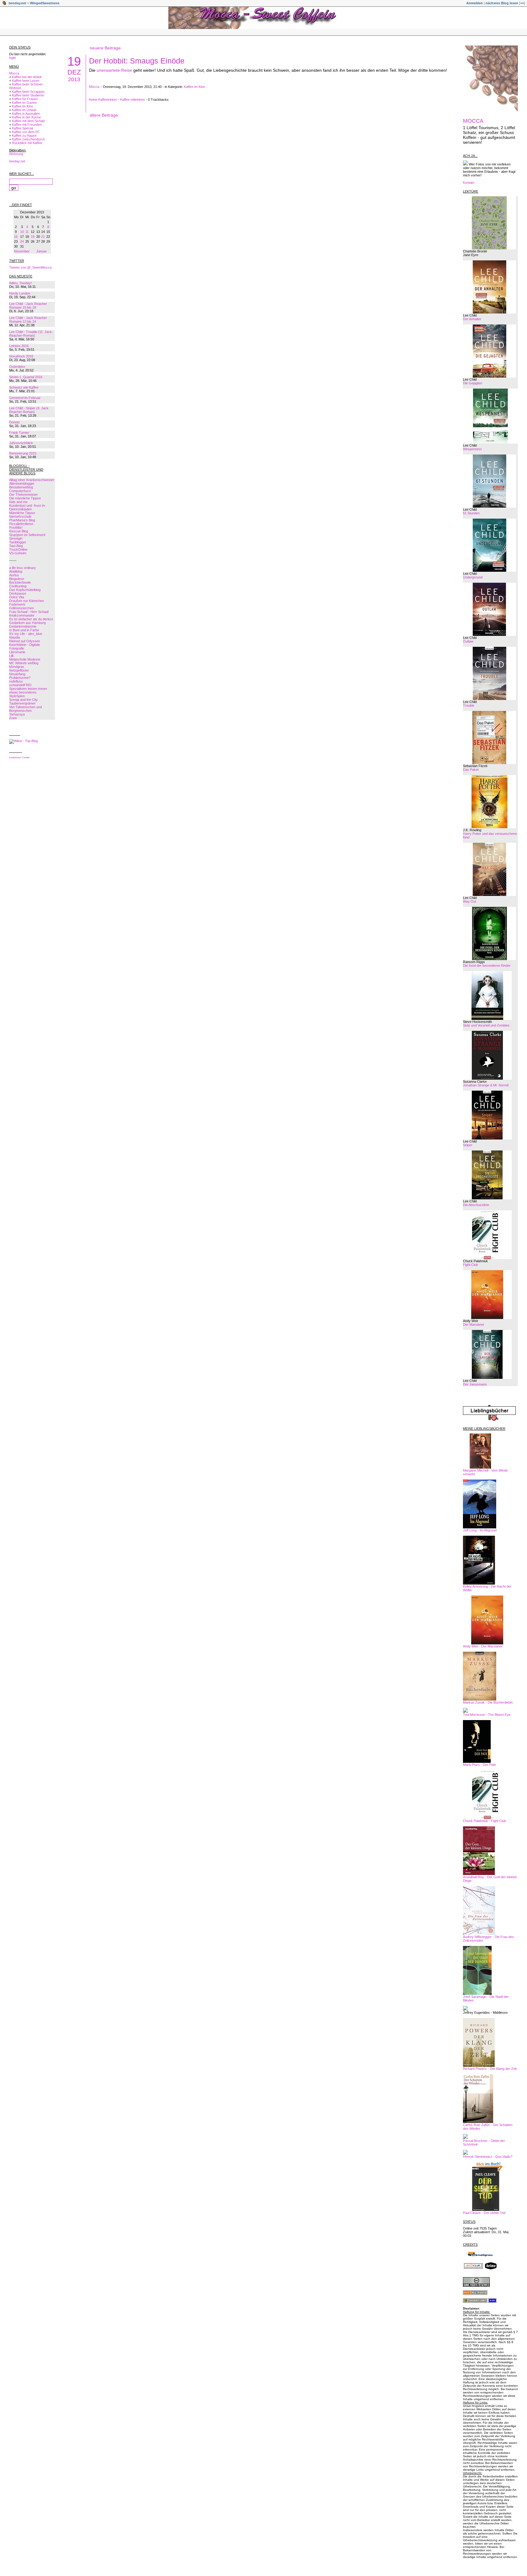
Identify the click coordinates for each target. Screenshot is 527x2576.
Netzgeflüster (19, 670)
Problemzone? (20, 678)
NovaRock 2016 (21, 356)
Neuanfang (17, 674)
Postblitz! (16, 527)
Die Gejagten (473, 383)
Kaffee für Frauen (25, 99)
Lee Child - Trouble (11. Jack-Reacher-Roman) (31, 334)
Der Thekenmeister (23, 495)
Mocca (14, 73)
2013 (74, 79)
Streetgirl (16, 538)
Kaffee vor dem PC (26, 132)
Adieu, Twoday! (20, 283)
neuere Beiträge (105, 48)
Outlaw (468, 641)
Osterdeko (17, 367)
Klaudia (14, 637)
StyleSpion (17, 696)
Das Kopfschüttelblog (25, 590)
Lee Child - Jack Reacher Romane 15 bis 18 (28, 306)
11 (27, 232)
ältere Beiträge (104, 115)
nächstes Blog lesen (502, 3)
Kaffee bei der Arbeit (27, 77)
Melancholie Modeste (25, 659)
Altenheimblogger (22, 484)
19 (33, 237)
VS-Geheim (18, 553)
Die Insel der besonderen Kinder (487, 966)
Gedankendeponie (23, 626)
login (13, 58)
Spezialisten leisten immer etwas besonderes (28, 690)
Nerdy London (20, 293)
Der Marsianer (474, 1324)
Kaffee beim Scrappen (28, 92)
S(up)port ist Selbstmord (27, 535)
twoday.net (17, 3)
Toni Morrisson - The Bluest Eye (487, 1715)
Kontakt (469, 183)
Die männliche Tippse (25, 498)
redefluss (16, 681)
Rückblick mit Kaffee (27, 143)
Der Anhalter (472, 319)
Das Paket (471, 770)
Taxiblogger (18, 542)
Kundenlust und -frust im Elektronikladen (27, 507)
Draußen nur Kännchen (27, 601)
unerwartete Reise (114, 70)
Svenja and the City (23, 700)
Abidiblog (16, 571)
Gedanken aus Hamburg (27, 623)
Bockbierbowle (20, 582)
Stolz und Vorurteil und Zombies (486, 1025)
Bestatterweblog (21, 487)
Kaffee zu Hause (24, 136)
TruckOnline (18, 549)
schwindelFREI (20, 685)
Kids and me (18, 502)
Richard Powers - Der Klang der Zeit (490, 2069)
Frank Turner (19, 433)
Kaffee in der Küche (26, 117)
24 (22, 241)
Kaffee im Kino (22, 106)
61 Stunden (471, 513)
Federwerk (17, 604)
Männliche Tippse (22, 513)
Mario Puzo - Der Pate (479, 1765)
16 (16, 237)
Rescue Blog (19, 531)
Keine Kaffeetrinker (103, 100)
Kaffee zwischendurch (28, 139)
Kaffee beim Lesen (26, 81)
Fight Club (470, 1265)
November (22, 251)
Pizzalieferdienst (21, 524)
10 (22, 232)
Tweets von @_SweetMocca (30, 267)
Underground (473, 577)
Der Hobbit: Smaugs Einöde (137, 61)
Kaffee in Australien (26, 114)
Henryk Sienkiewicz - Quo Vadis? (488, 2157)
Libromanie (17, 652)
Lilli (11, 656)
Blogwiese (17, 579)
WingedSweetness (45, 3)
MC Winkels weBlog (24, 663)
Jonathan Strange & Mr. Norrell (486, 1085)
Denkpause (18, 593)
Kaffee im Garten (24, 103)
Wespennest (472, 449)
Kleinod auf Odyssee (25, 641)
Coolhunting (18, 586)
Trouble (469, 705)
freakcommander (22, 615)
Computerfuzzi (20, 491)
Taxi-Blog (16, 546)
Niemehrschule (20, 516)
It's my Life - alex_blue (26, 634)
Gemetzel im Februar (25, 398)
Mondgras (17, 667)
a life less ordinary (23, 568)
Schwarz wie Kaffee (24, 387)
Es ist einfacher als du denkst (31, 619)
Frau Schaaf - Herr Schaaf (29, 612)
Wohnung (16, 154)
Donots (14, 422)
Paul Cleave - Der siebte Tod (484, 2213)
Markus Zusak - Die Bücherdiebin (488, 1702)
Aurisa (14, 575)
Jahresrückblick (21, 443)
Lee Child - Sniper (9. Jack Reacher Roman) (29, 410)
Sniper (468, 1145)
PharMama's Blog (22, 520)
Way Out (470, 901)
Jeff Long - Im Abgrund (480, 1530)
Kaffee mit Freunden (27, 125)
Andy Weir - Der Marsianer (483, 1646)
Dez (74, 72)
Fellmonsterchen (22, 608)
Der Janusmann (475, 1384)
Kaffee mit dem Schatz (29, 121)
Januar (41, 251)
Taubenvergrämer (22, 703)
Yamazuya (17, 714)
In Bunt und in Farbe (24, 630)
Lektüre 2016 (19, 346)
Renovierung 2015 (23, 453)
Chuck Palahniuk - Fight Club (484, 1821)
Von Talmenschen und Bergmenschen (25, 709)
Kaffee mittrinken (133, 100)
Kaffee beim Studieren (28, 95)
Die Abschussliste (476, 1205)
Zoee (13, 718)
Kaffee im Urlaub (24, 110)
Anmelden (475, 3)
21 (43, 237)
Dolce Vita (17, 597)
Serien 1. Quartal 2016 (26, 377)
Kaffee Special (22, 128)
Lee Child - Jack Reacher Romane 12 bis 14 (28, 320)
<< (522, 3)
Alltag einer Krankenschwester (32, 480)
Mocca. (95, 87)
